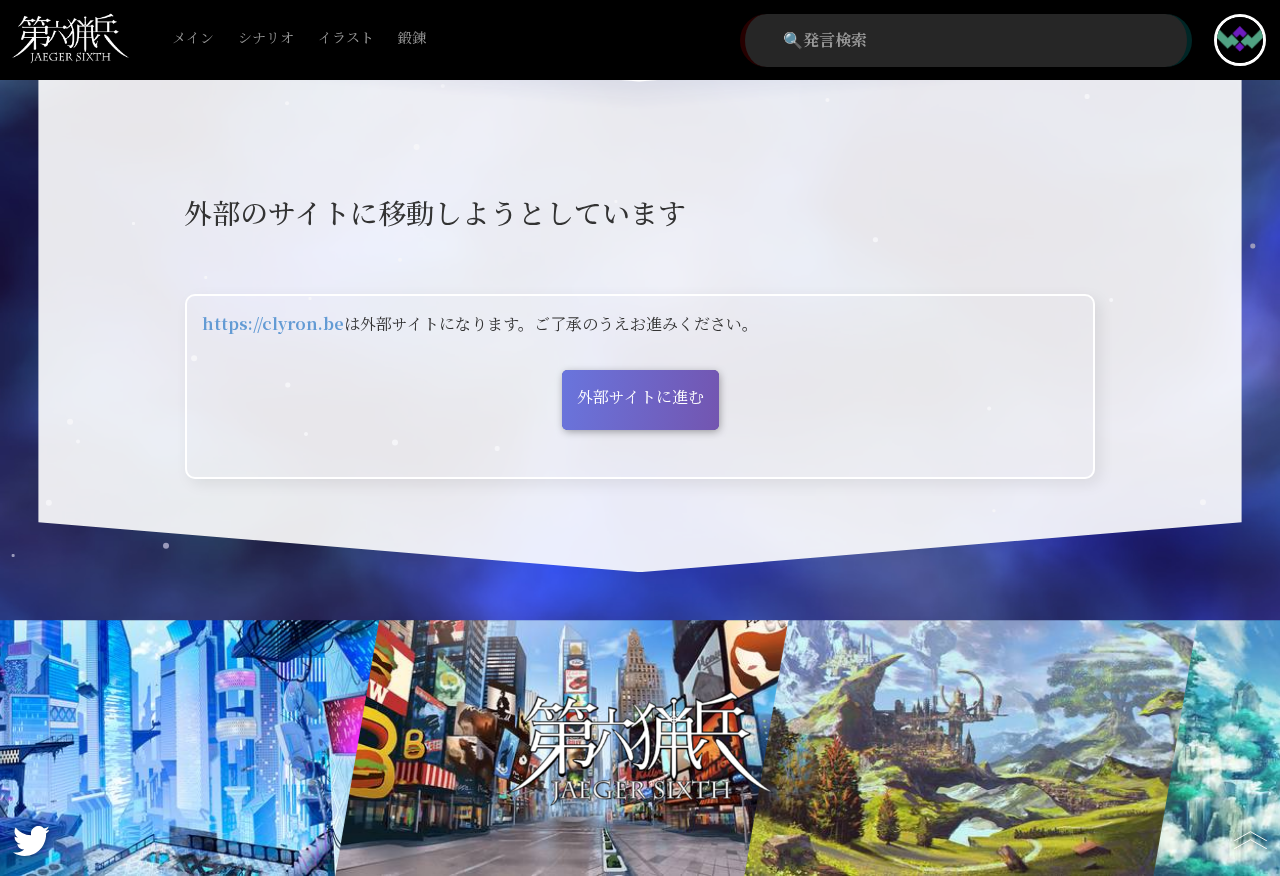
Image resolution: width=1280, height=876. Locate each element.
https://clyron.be (273, 324)
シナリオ (266, 38)
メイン (193, 38)
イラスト (346, 38)
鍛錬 (412, 38)
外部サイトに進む (640, 397)
